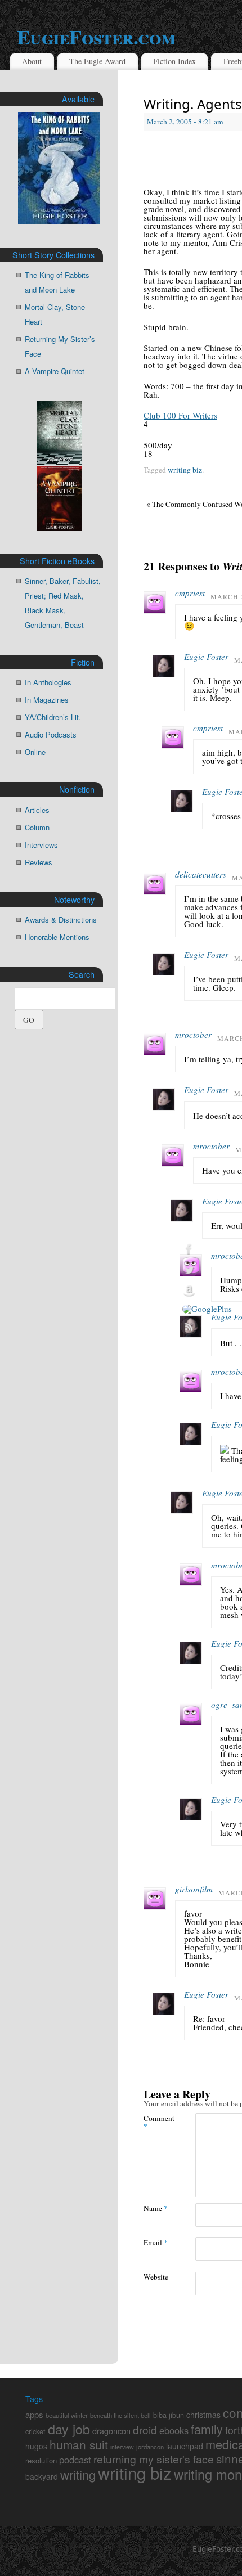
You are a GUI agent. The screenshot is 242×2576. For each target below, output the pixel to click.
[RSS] (207, 1327)
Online (35, 752)
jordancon (150, 2447)
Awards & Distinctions (61, 920)
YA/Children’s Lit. (53, 717)
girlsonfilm (194, 1889)
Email (156, 2242)
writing (78, 2474)
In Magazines (47, 700)
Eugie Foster (206, 657)
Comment (156, 2121)
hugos (36, 2446)
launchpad (185, 2446)
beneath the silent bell (120, 2415)
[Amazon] (207, 1291)
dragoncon (111, 2431)
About (32, 61)
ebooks (174, 2430)
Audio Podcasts (51, 734)
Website (156, 2276)
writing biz (185, 470)
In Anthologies (48, 682)
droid (145, 2429)
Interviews (41, 845)
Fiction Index (174, 61)
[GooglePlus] (207, 1309)
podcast (75, 2460)
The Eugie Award (97, 61)
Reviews (39, 862)
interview (122, 2447)
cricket (35, 2431)
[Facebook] (207, 1249)
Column (37, 827)
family (207, 2429)
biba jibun (169, 2415)
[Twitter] (207, 1270)
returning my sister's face (154, 2459)
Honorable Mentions (57, 937)
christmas (203, 2415)
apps (34, 2414)
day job (69, 2429)
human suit (79, 2444)
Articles (37, 810)
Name (156, 2208)
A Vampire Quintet (55, 371)
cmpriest (190, 593)
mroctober (193, 1035)
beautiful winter (67, 2415)
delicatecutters (201, 874)
